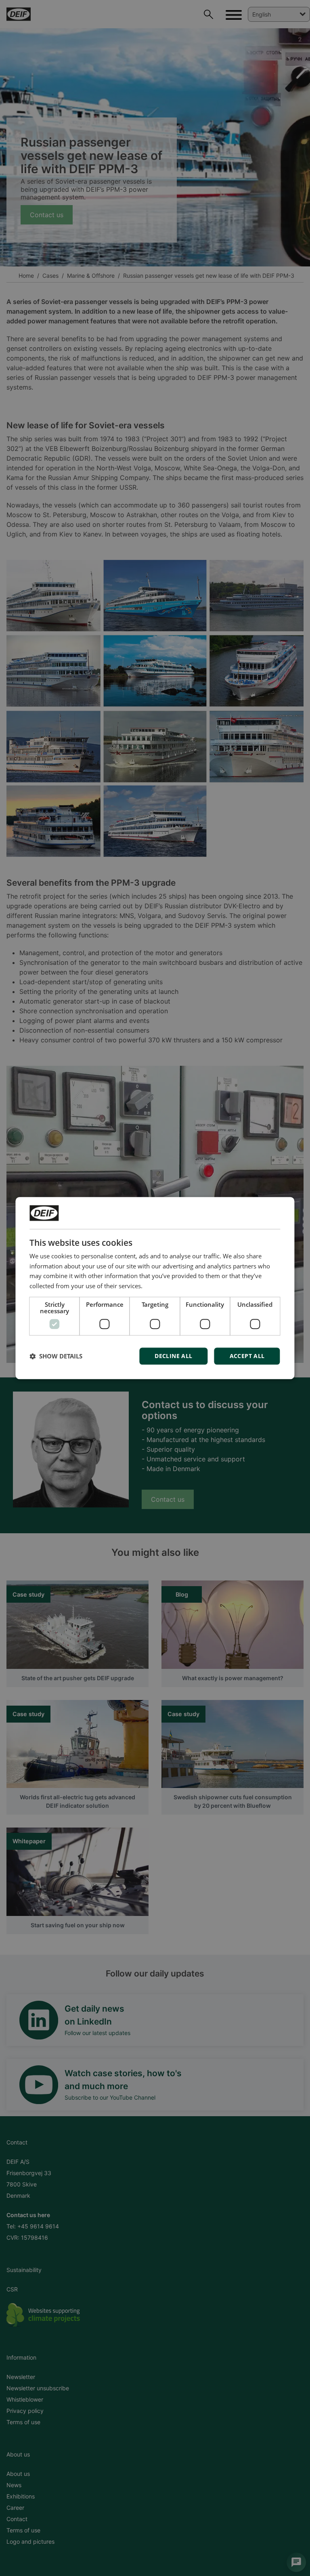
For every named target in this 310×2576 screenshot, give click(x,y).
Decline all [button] (173, 1356)
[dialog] (155, 1288)
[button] (56, 1356)
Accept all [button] (247, 1356)
